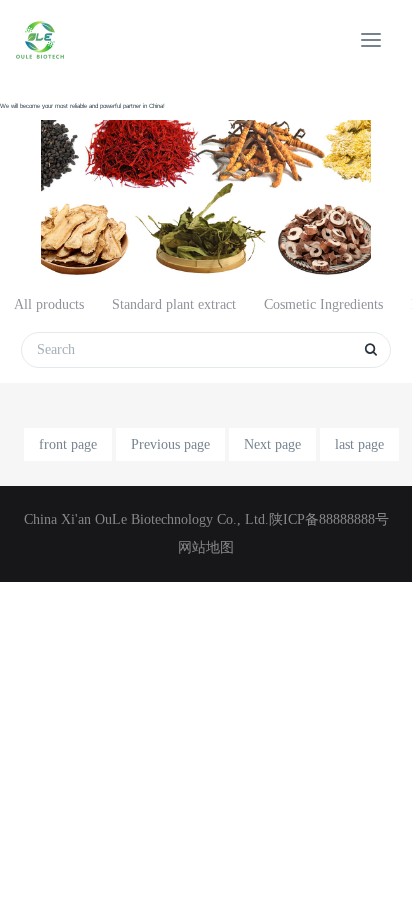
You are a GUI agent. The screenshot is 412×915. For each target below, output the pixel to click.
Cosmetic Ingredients (323, 304)
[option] (206, 180)
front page (68, 444)
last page (359, 444)
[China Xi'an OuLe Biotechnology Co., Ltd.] (40, 40)
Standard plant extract (174, 304)
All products (49, 304)
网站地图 (206, 547)
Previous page (170, 444)
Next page (272, 444)
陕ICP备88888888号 (329, 519)
